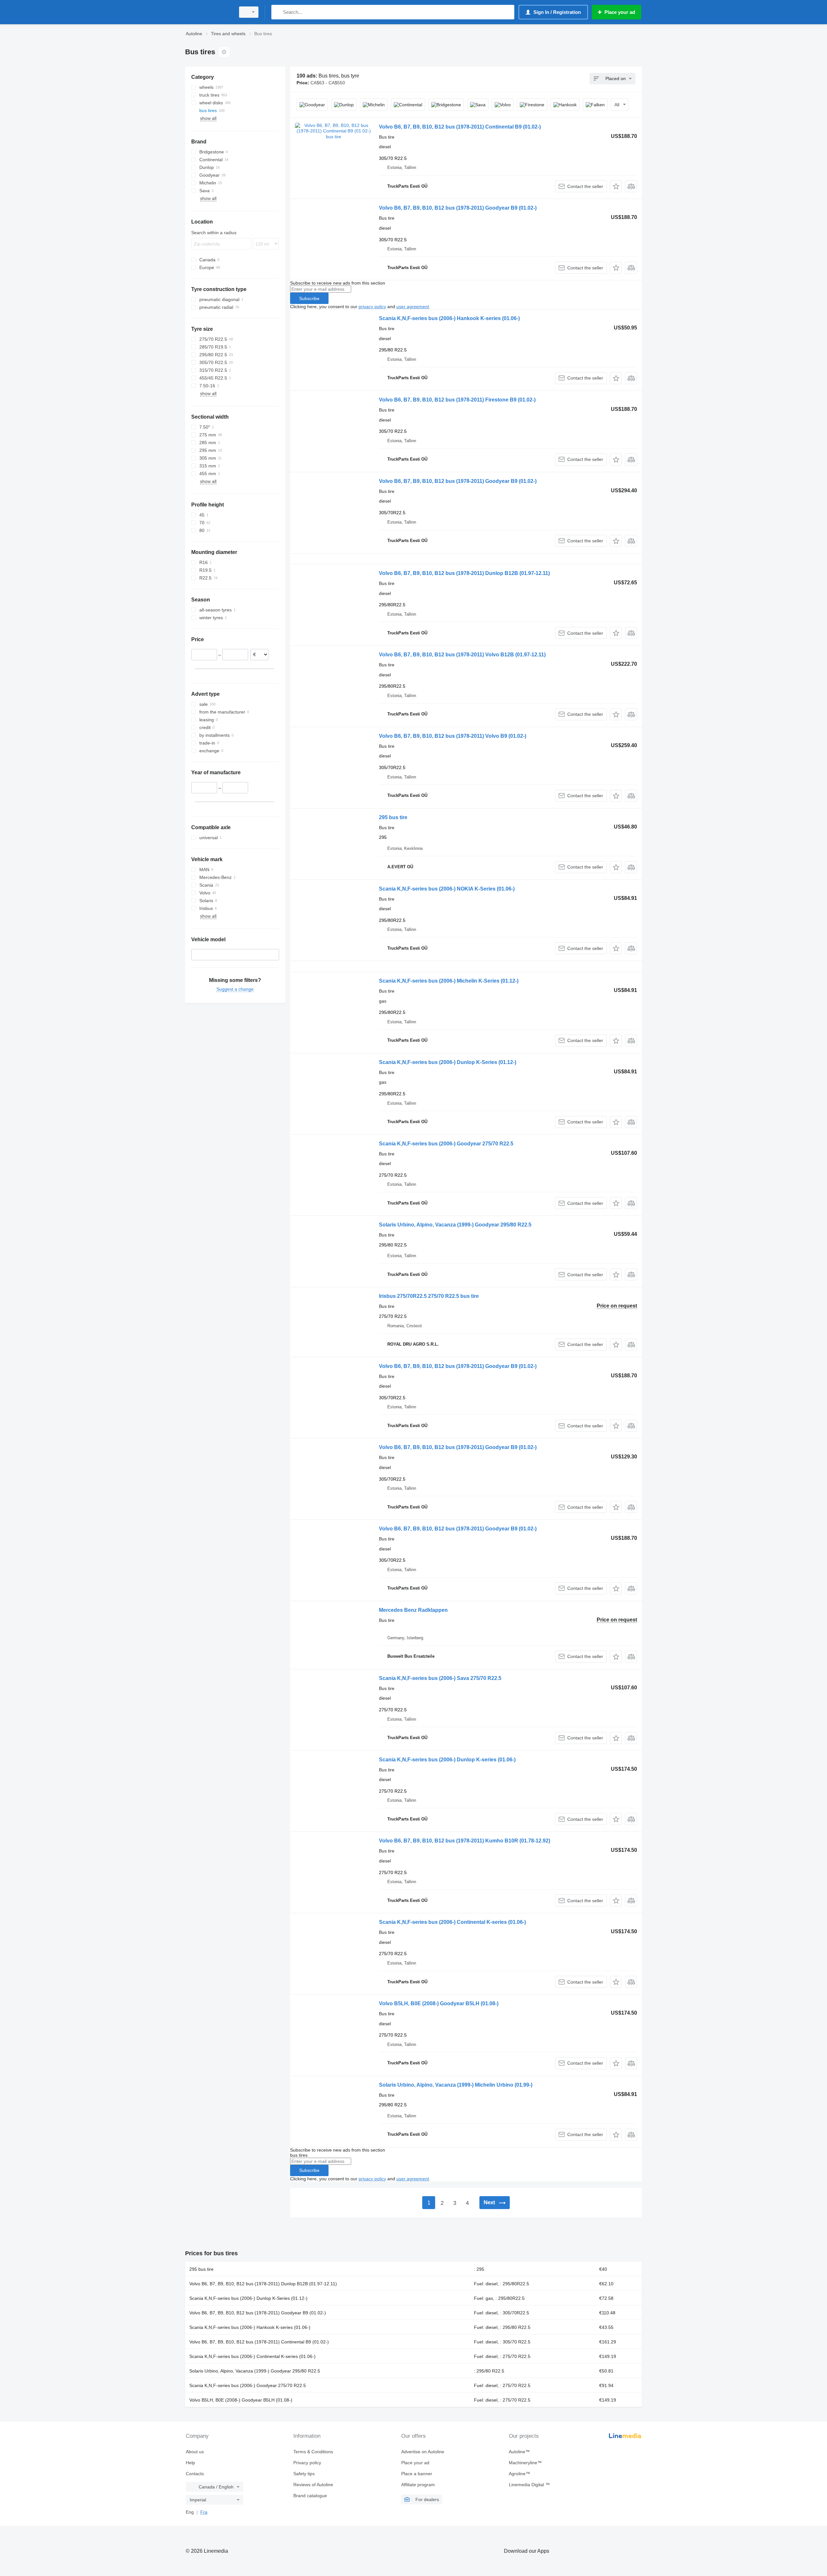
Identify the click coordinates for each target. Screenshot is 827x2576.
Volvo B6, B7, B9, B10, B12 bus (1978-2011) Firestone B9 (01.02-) (457, 400)
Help (190, 2463)
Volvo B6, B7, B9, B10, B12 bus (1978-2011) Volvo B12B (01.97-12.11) (462, 655)
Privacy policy (307, 2463)
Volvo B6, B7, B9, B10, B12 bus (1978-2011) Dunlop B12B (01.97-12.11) (464, 573)
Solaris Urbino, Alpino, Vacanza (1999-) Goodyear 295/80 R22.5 (455, 1225)
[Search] (278, 12)
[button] (616, 186)
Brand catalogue (310, 2496)
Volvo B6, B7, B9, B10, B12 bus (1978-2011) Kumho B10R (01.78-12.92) (465, 1841)
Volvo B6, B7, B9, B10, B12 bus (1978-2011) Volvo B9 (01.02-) (453, 736)
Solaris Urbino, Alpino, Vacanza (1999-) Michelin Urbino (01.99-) (456, 2085)
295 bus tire (393, 817)
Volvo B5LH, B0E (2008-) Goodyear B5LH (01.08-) (439, 2003)
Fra (204, 2512)
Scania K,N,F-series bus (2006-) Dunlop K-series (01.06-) (447, 1760)
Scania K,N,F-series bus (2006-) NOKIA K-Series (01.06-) (447, 889)
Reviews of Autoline (313, 2485)
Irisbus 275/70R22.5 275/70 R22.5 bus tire (429, 1296)
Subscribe (309, 298)
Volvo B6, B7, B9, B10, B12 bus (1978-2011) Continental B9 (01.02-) (460, 127)
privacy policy (372, 307)
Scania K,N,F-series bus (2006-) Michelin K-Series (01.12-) (449, 981)
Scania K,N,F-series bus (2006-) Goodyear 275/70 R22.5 (446, 1144)
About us (195, 2452)
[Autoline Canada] (208, 12)
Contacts (195, 2474)
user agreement (413, 307)
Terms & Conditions (313, 2452)
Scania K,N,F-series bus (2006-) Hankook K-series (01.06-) (449, 318)
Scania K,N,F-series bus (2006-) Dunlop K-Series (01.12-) (448, 1062)
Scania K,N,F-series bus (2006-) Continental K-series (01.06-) (452, 1922)
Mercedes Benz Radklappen (413, 1610)
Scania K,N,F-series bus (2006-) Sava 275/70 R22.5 (440, 1678)
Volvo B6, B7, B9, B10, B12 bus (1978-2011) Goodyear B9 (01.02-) (458, 208)
